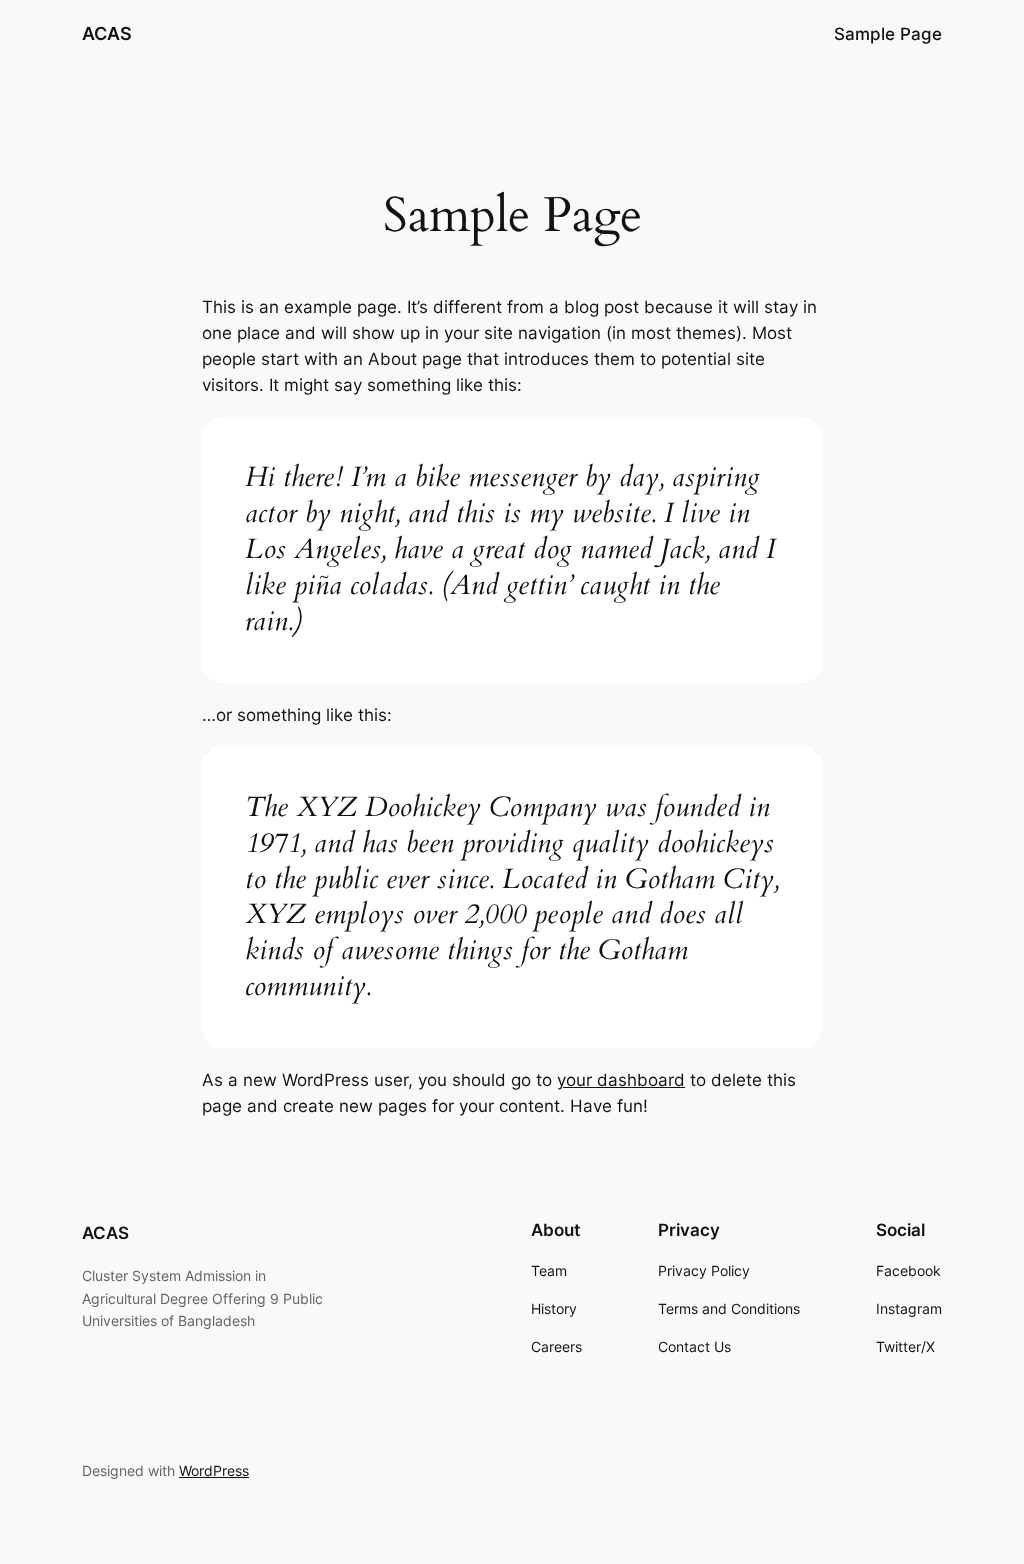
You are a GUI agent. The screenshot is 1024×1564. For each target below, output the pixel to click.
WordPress (214, 1470)
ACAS (107, 33)
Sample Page (888, 34)
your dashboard (621, 1080)
